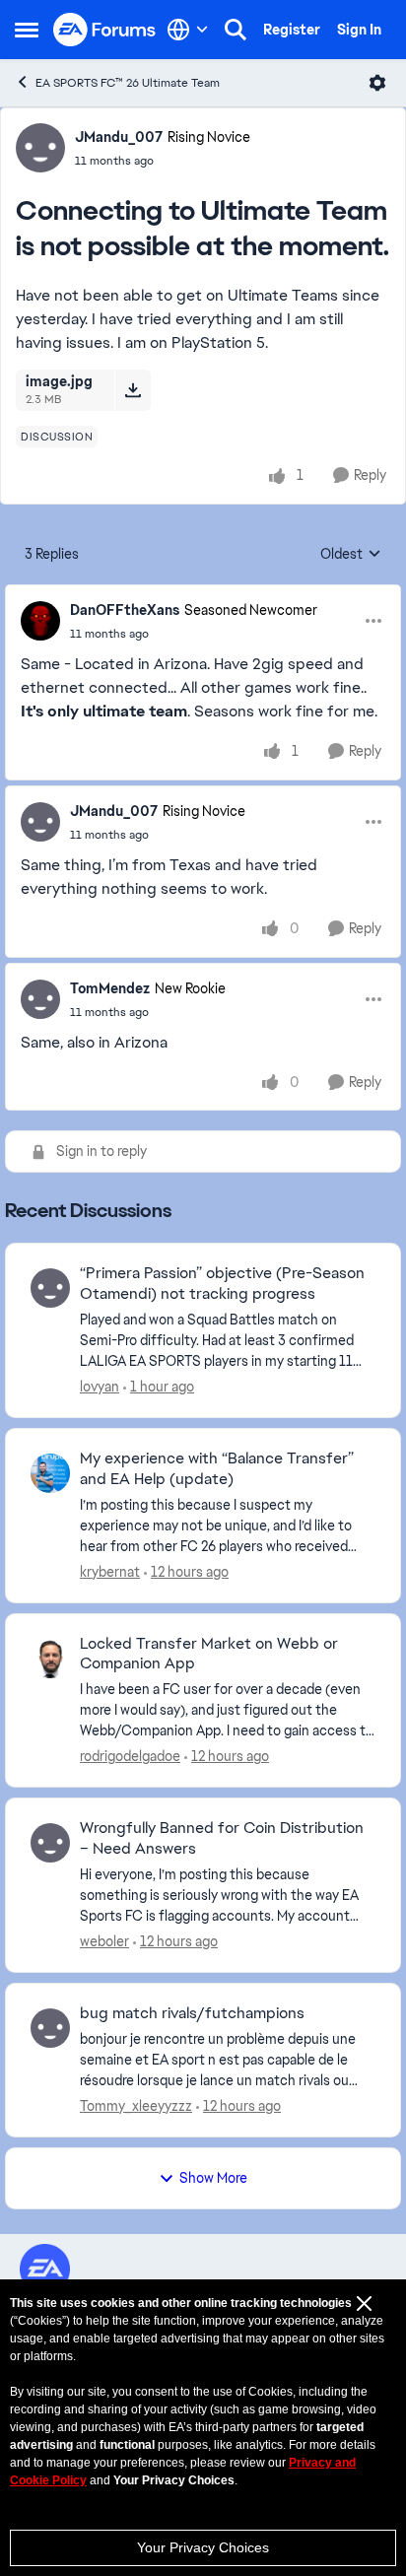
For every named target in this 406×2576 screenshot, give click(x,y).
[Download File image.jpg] (133, 390)
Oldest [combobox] (351, 555)
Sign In (359, 30)
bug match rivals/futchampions (192, 2013)
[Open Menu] (377, 83)
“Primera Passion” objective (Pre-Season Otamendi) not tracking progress (222, 1284)
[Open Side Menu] (27, 30)
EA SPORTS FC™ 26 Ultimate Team (128, 83)
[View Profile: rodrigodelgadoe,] (50, 1659)
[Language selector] (188, 30)
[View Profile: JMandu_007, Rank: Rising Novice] (40, 148)
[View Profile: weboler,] (50, 1843)
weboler (104, 1941)
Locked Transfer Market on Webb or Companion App (209, 1654)
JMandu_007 (119, 137)
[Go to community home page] (105, 30)
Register (292, 30)
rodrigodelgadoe (130, 1756)
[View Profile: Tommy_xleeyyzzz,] (50, 2028)
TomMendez (110, 988)
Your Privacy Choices (203, 2547)
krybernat (110, 1572)
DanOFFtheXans (125, 610)
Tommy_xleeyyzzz (136, 2106)
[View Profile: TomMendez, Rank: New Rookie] (40, 999)
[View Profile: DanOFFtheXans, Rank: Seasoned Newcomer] (40, 621)
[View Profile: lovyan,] (50, 1288)
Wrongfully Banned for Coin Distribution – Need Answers (222, 1838)
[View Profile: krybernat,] (50, 1473)
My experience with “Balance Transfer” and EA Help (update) (217, 1469)
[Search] (236, 30)
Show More (213, 2178)
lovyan (100, 1387)
